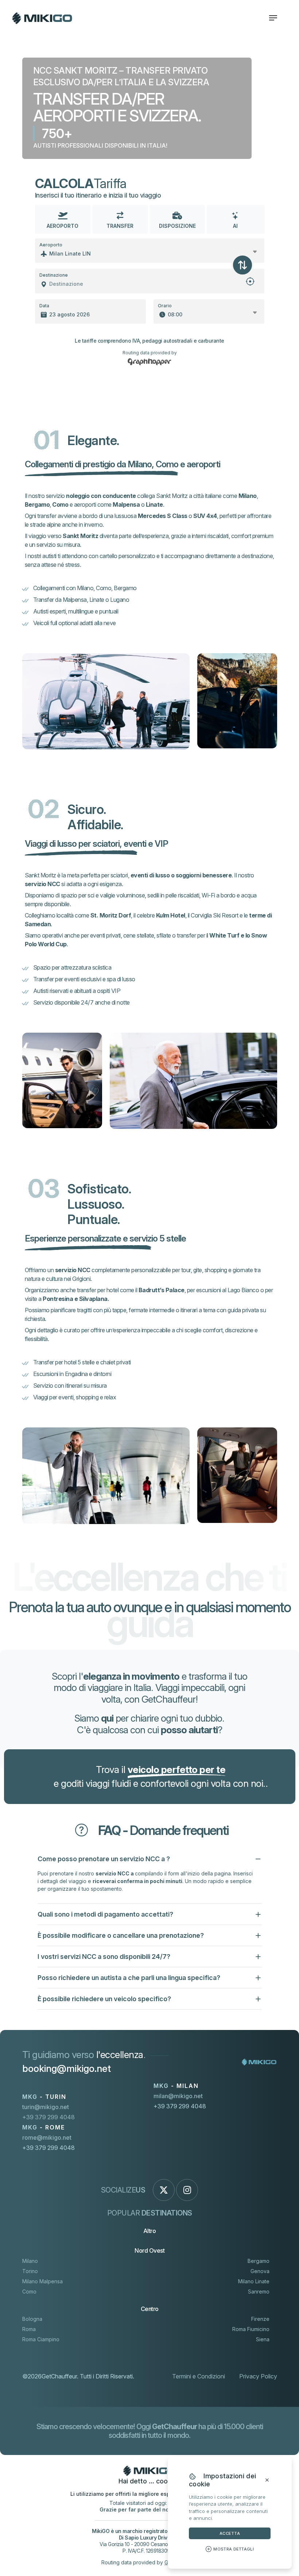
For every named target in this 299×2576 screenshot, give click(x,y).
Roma (29, 2329)
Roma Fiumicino (251, 2329)
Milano (248, 496)
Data (44, 306)
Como (60, 504)
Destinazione (54, 275)
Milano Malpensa (42, 2281)
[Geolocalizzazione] (250, 284)
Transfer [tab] (120, 226)
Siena (263, 2339)
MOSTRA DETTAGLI (234, 2549)
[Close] (267, 2480)
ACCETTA (230, 2533)
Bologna (32, 2319)
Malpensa (126, 504)
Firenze (260, 2319)
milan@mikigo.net (178, 2096)
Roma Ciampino (41, 2339)
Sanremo (259, 2291)
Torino (30, 2271)
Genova (260, 2271)
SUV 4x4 (205, 516)
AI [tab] (235, 226)
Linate (154, 504)
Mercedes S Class (163, 516)
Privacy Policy (258, 2376)
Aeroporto (51, 245)
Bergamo (37, 504)
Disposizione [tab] (177, 226)
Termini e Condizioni (199, 2376)
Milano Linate (254, 2281)
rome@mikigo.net (47, 2137)
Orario (165, 306)
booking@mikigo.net (67, 2068)
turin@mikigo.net (46, 2107)
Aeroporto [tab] (63, 226)
